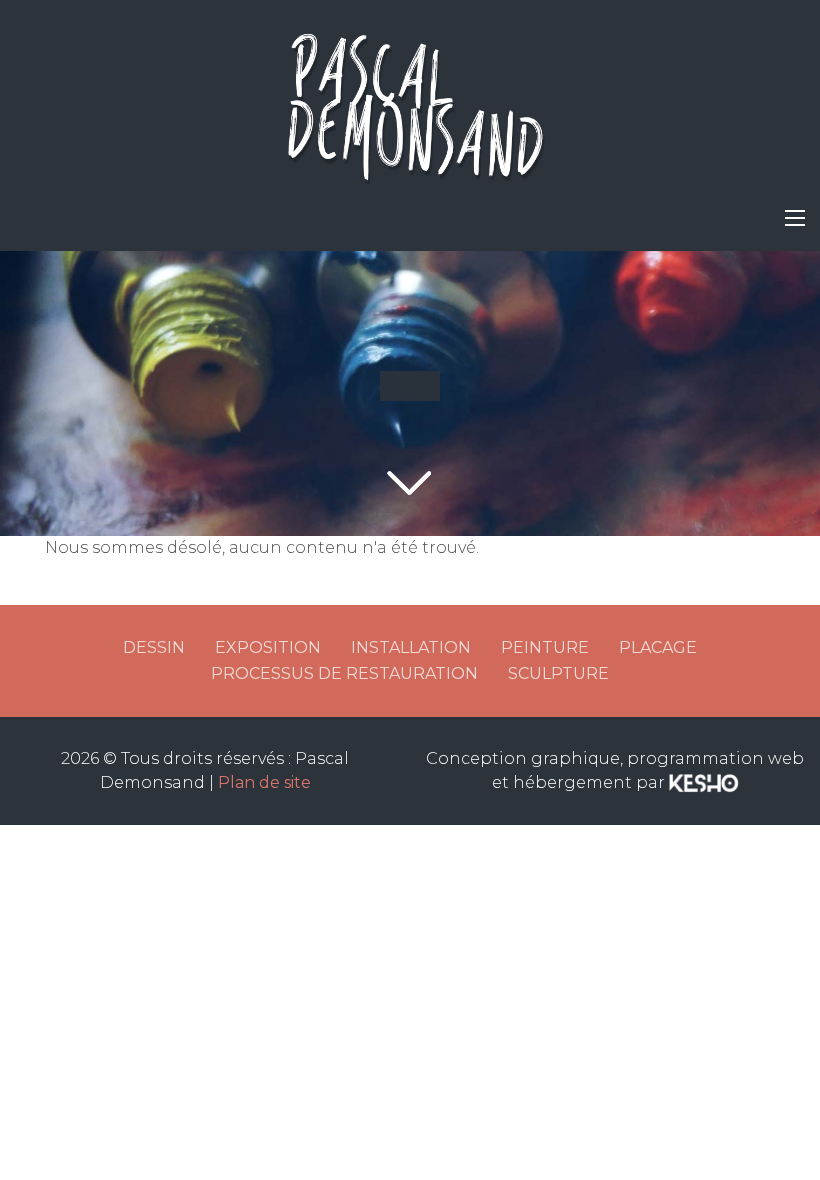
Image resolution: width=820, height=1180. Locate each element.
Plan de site (264, 782)
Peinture (545, 647)
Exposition (268, 647)
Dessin (154, 647)
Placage (658, 647)
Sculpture (558, 673)
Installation (411, 647)
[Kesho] (704, 782)
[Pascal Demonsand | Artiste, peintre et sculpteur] (410, 100)
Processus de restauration (344, 673)
